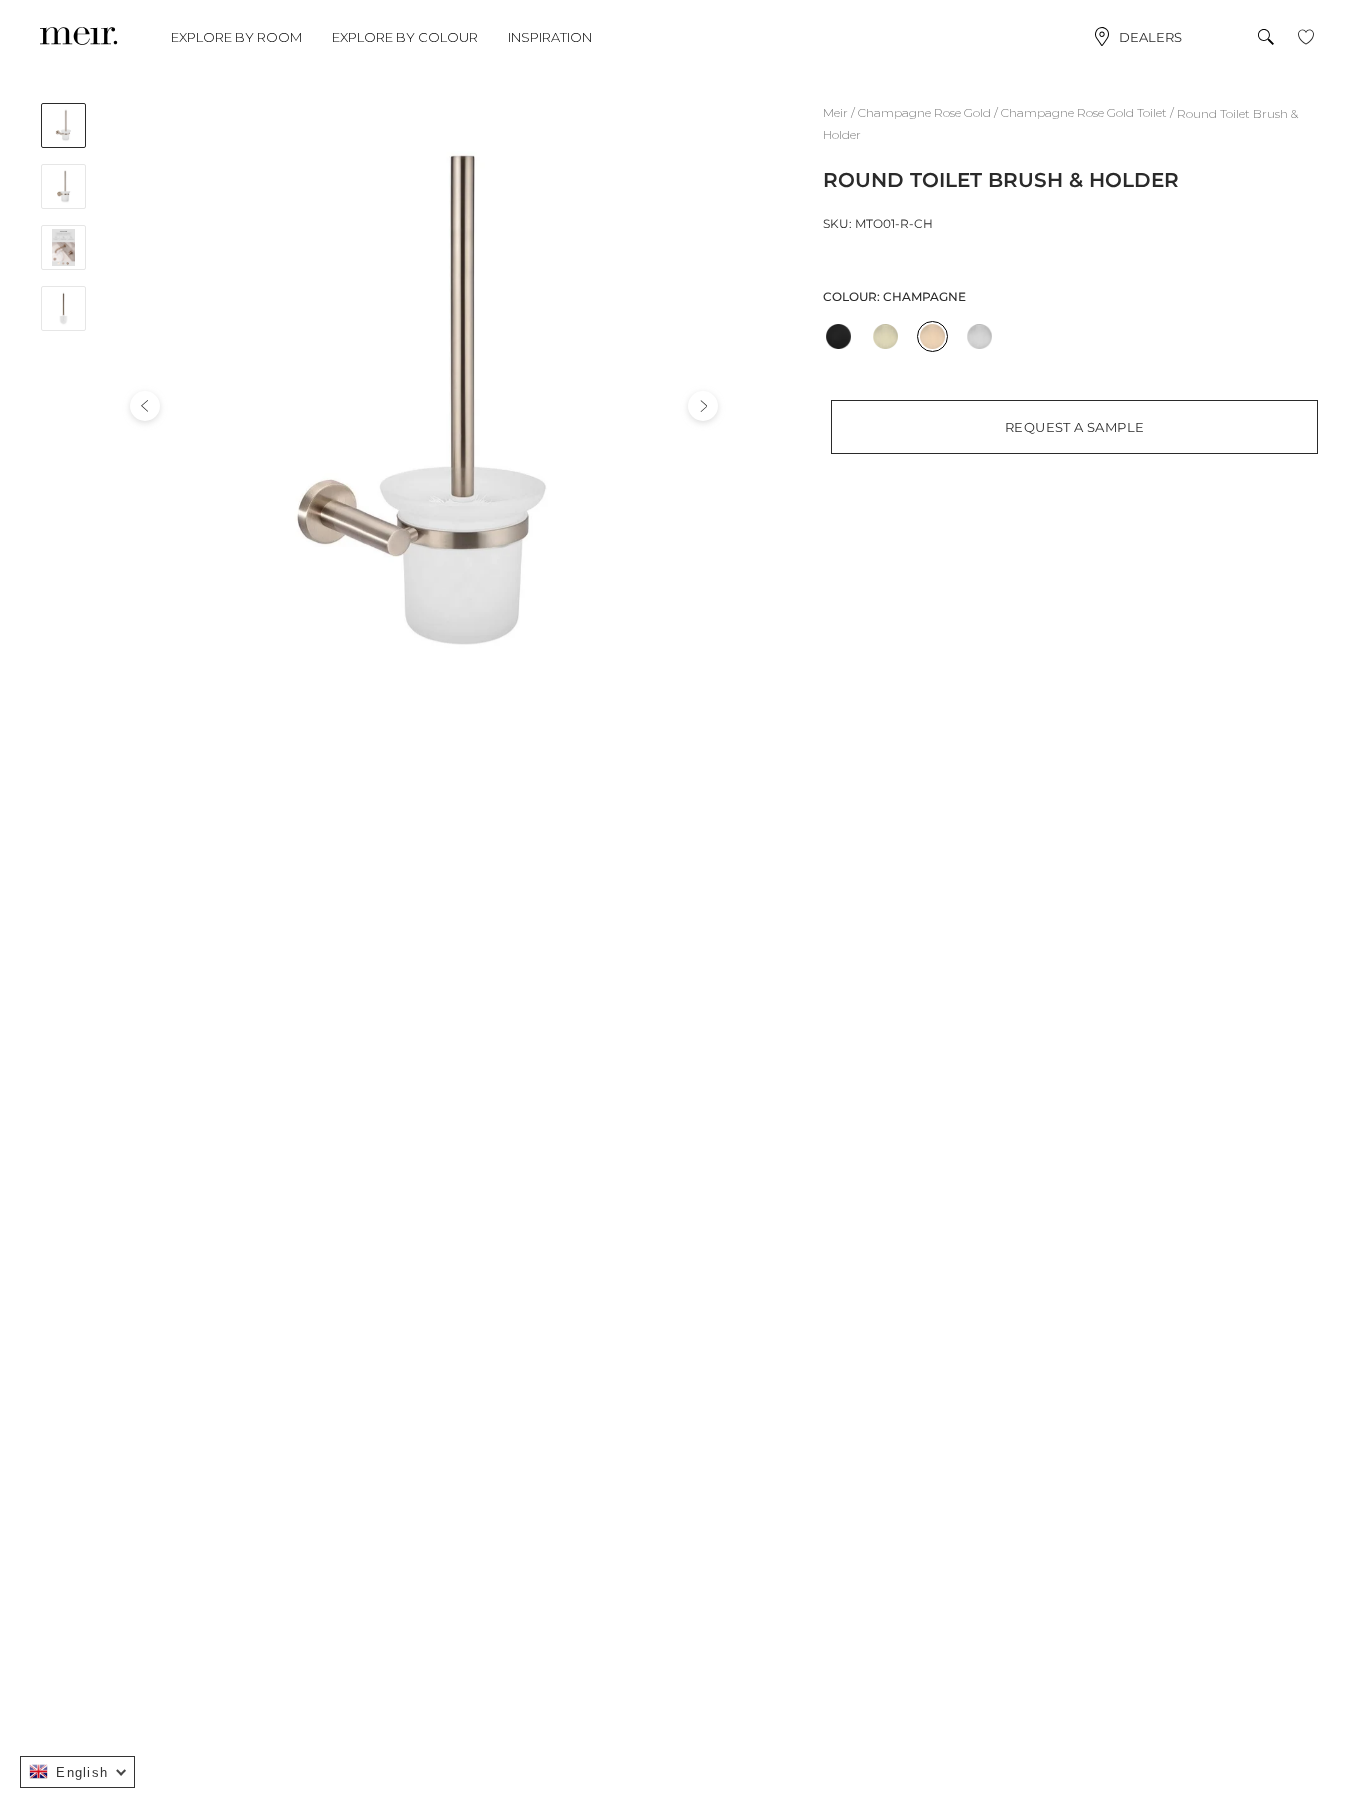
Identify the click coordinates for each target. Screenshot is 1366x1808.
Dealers (1150, 37)
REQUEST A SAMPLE (1074, 427)
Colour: (894, 296)
